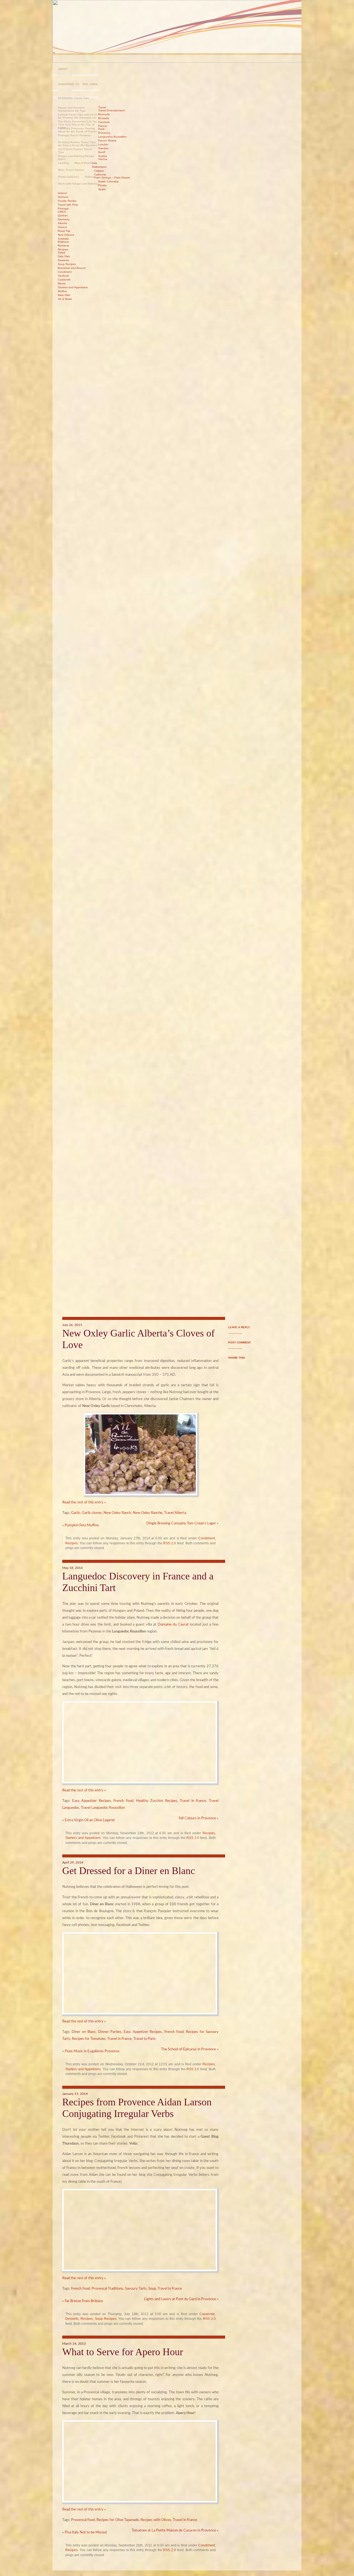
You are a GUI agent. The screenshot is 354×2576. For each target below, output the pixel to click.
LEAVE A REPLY (239, 1327)
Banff (102, 152)
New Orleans (66, 235)
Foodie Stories (67, 201)
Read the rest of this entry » (84, 1502)
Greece (63, 227)
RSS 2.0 (170, 1543)
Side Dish (64, 256)
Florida (102, 185)
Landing (63, 163)
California (100, 175)
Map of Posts (83, 163)
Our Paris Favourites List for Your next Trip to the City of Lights (77, 123)
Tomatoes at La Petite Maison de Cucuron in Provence (174, 2531)
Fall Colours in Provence (197, 1818)
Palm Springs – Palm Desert (112, 178)
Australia (63, 239)
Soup (152, 2289)
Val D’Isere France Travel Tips (75, 151)
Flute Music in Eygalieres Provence (92, 2051)
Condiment (65, 272)
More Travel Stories (71, 170)
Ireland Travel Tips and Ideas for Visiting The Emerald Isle (78, 116)
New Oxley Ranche (148, 1513)
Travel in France (193, 1801)
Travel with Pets (68, 205)
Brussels (104, 118)
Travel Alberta (175, 1513)
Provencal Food (83, 2520)
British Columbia (108, 181)
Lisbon (62, 212)
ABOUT (63, 69)
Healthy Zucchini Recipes (157, 1801)
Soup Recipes (67, 264)
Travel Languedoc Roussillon (103, 1808)
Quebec (63, 215)
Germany (64, 219)
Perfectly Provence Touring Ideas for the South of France (78, 130)
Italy (94, 163)
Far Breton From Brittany (84, 2301)
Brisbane (63, 242)
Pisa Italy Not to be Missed (86, 2532)
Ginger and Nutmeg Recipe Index (76, 158)
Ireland (62, 193)
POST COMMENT (240, 1342)
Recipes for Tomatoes (89, 2039)
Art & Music (65, 299)
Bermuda (104, 114)
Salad (62, 252)
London (103, 144)
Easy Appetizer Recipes (92, 1801)
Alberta (62, 223)
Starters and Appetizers (73, 287)
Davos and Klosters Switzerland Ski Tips (72, 109)
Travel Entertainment (111, 110)
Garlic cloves (92, 1513)
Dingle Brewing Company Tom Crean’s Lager (181, 1523)
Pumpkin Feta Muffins (82, 1525)
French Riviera (107, 141)
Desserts (63, 260)
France (103, 126)
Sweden (103, 148)
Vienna (103, 159)
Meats (62, 283)
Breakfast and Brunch (72, 268)
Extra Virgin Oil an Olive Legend (90, 1820)
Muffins (62, 291)
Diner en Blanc (84, 2032)
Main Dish (64, 295)
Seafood (63, 276)
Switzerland (99, 167)
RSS (85, 84)
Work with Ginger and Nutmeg (78, 184)
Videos (89, 177)
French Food (123, 1801)
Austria (103, 156)
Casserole (64, 280)
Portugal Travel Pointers (74, 135)
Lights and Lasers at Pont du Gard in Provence (180, 2299)
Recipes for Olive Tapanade (118, 2520)
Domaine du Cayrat (173, 1625)
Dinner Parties (110, 2032)
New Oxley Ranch (117, 1513)
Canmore (104, 122)
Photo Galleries (69, 177)
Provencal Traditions (107, 2289)
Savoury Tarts (136, 2289)
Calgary (99, 171)
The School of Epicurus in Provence (188, 2049)
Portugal (63, 209)
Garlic (76, 1513)
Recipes (63, 249)
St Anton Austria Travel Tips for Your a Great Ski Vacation (78, 144)
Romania (63, 246)
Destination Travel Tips (74, 98)
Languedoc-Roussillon (112, 137)
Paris (101, 129)
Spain (102, 189)
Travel (102, 107)
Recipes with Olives (156, 2520)
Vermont (63, 197)
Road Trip (64, 231)
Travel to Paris (145, 2039)
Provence (104, 133)
